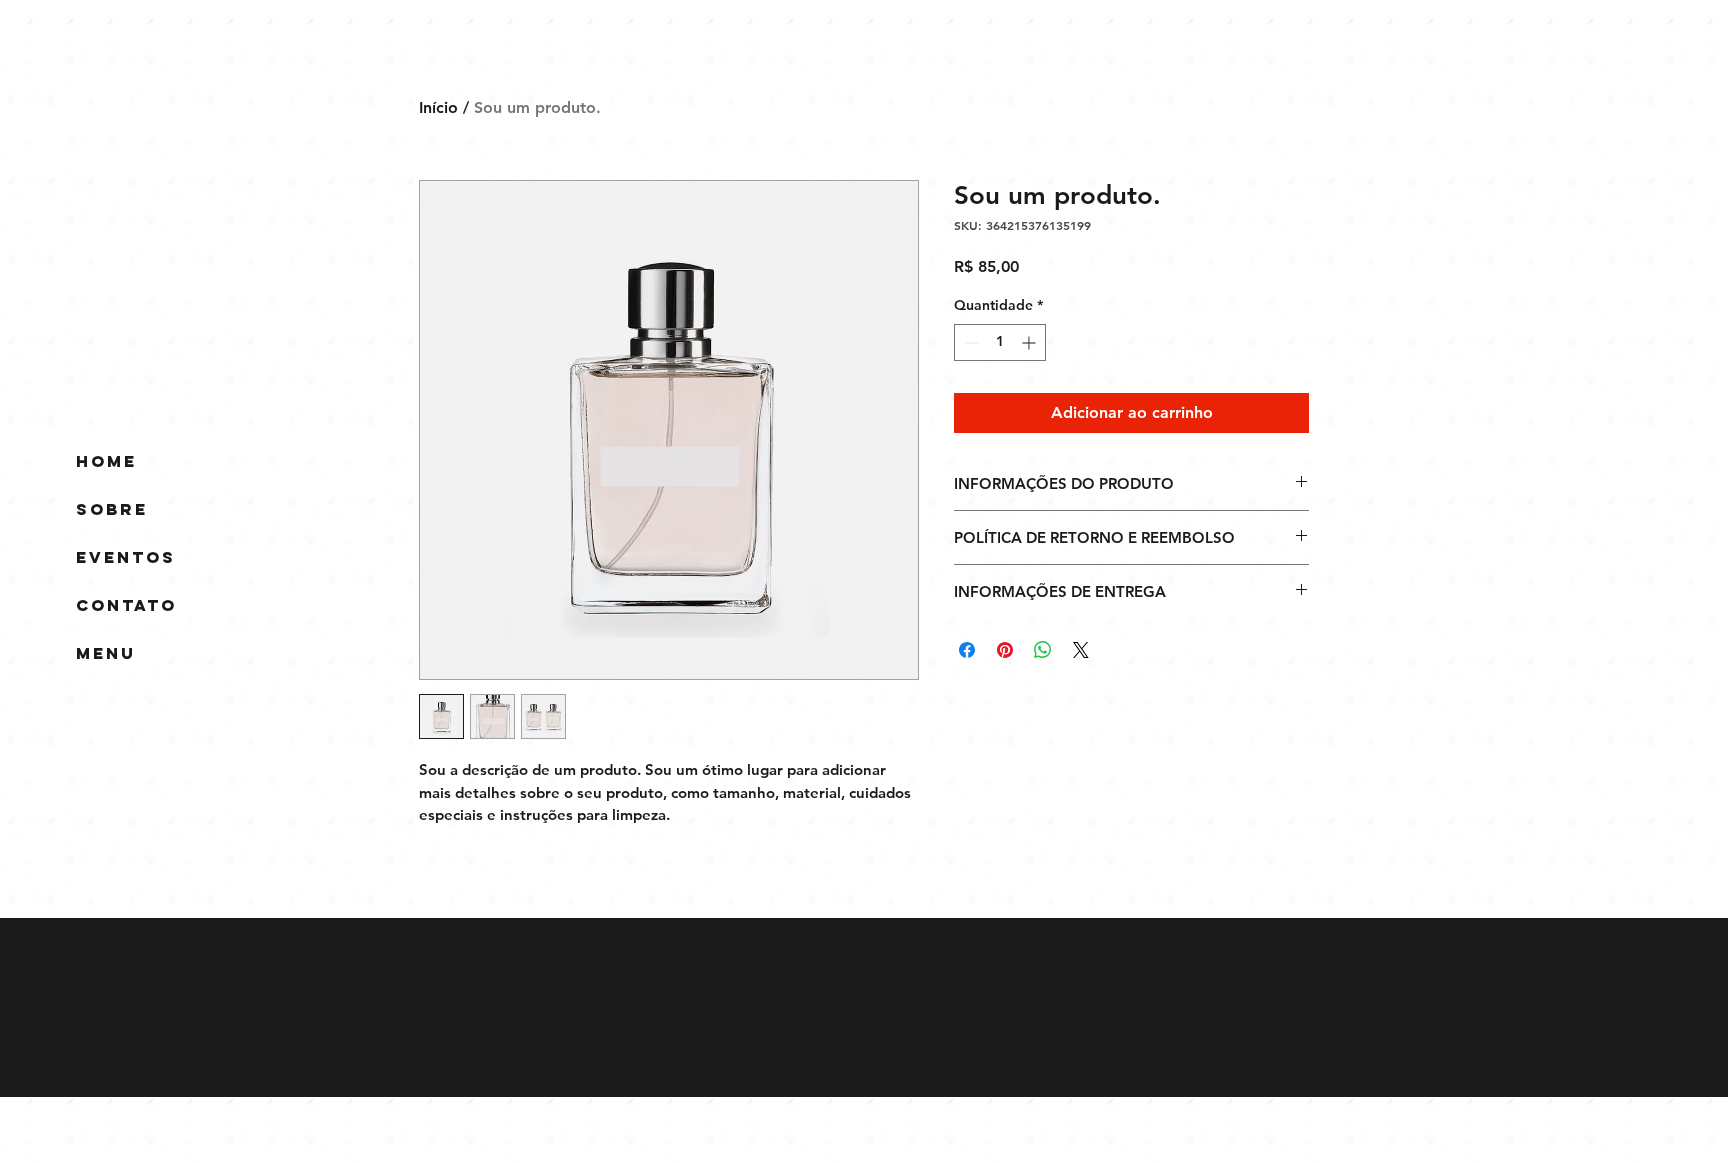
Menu (106, 653)
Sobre (112, 509)
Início (438, 107)
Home (106, 461)
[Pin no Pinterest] (1005, 650)
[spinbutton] (1000, 342)
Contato (126, 605)
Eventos (126, 557)
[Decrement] (969, 342)
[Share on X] (1081, 650)
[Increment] (1030, 342)
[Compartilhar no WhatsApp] (1043, 650)
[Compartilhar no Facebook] (967, 650)
